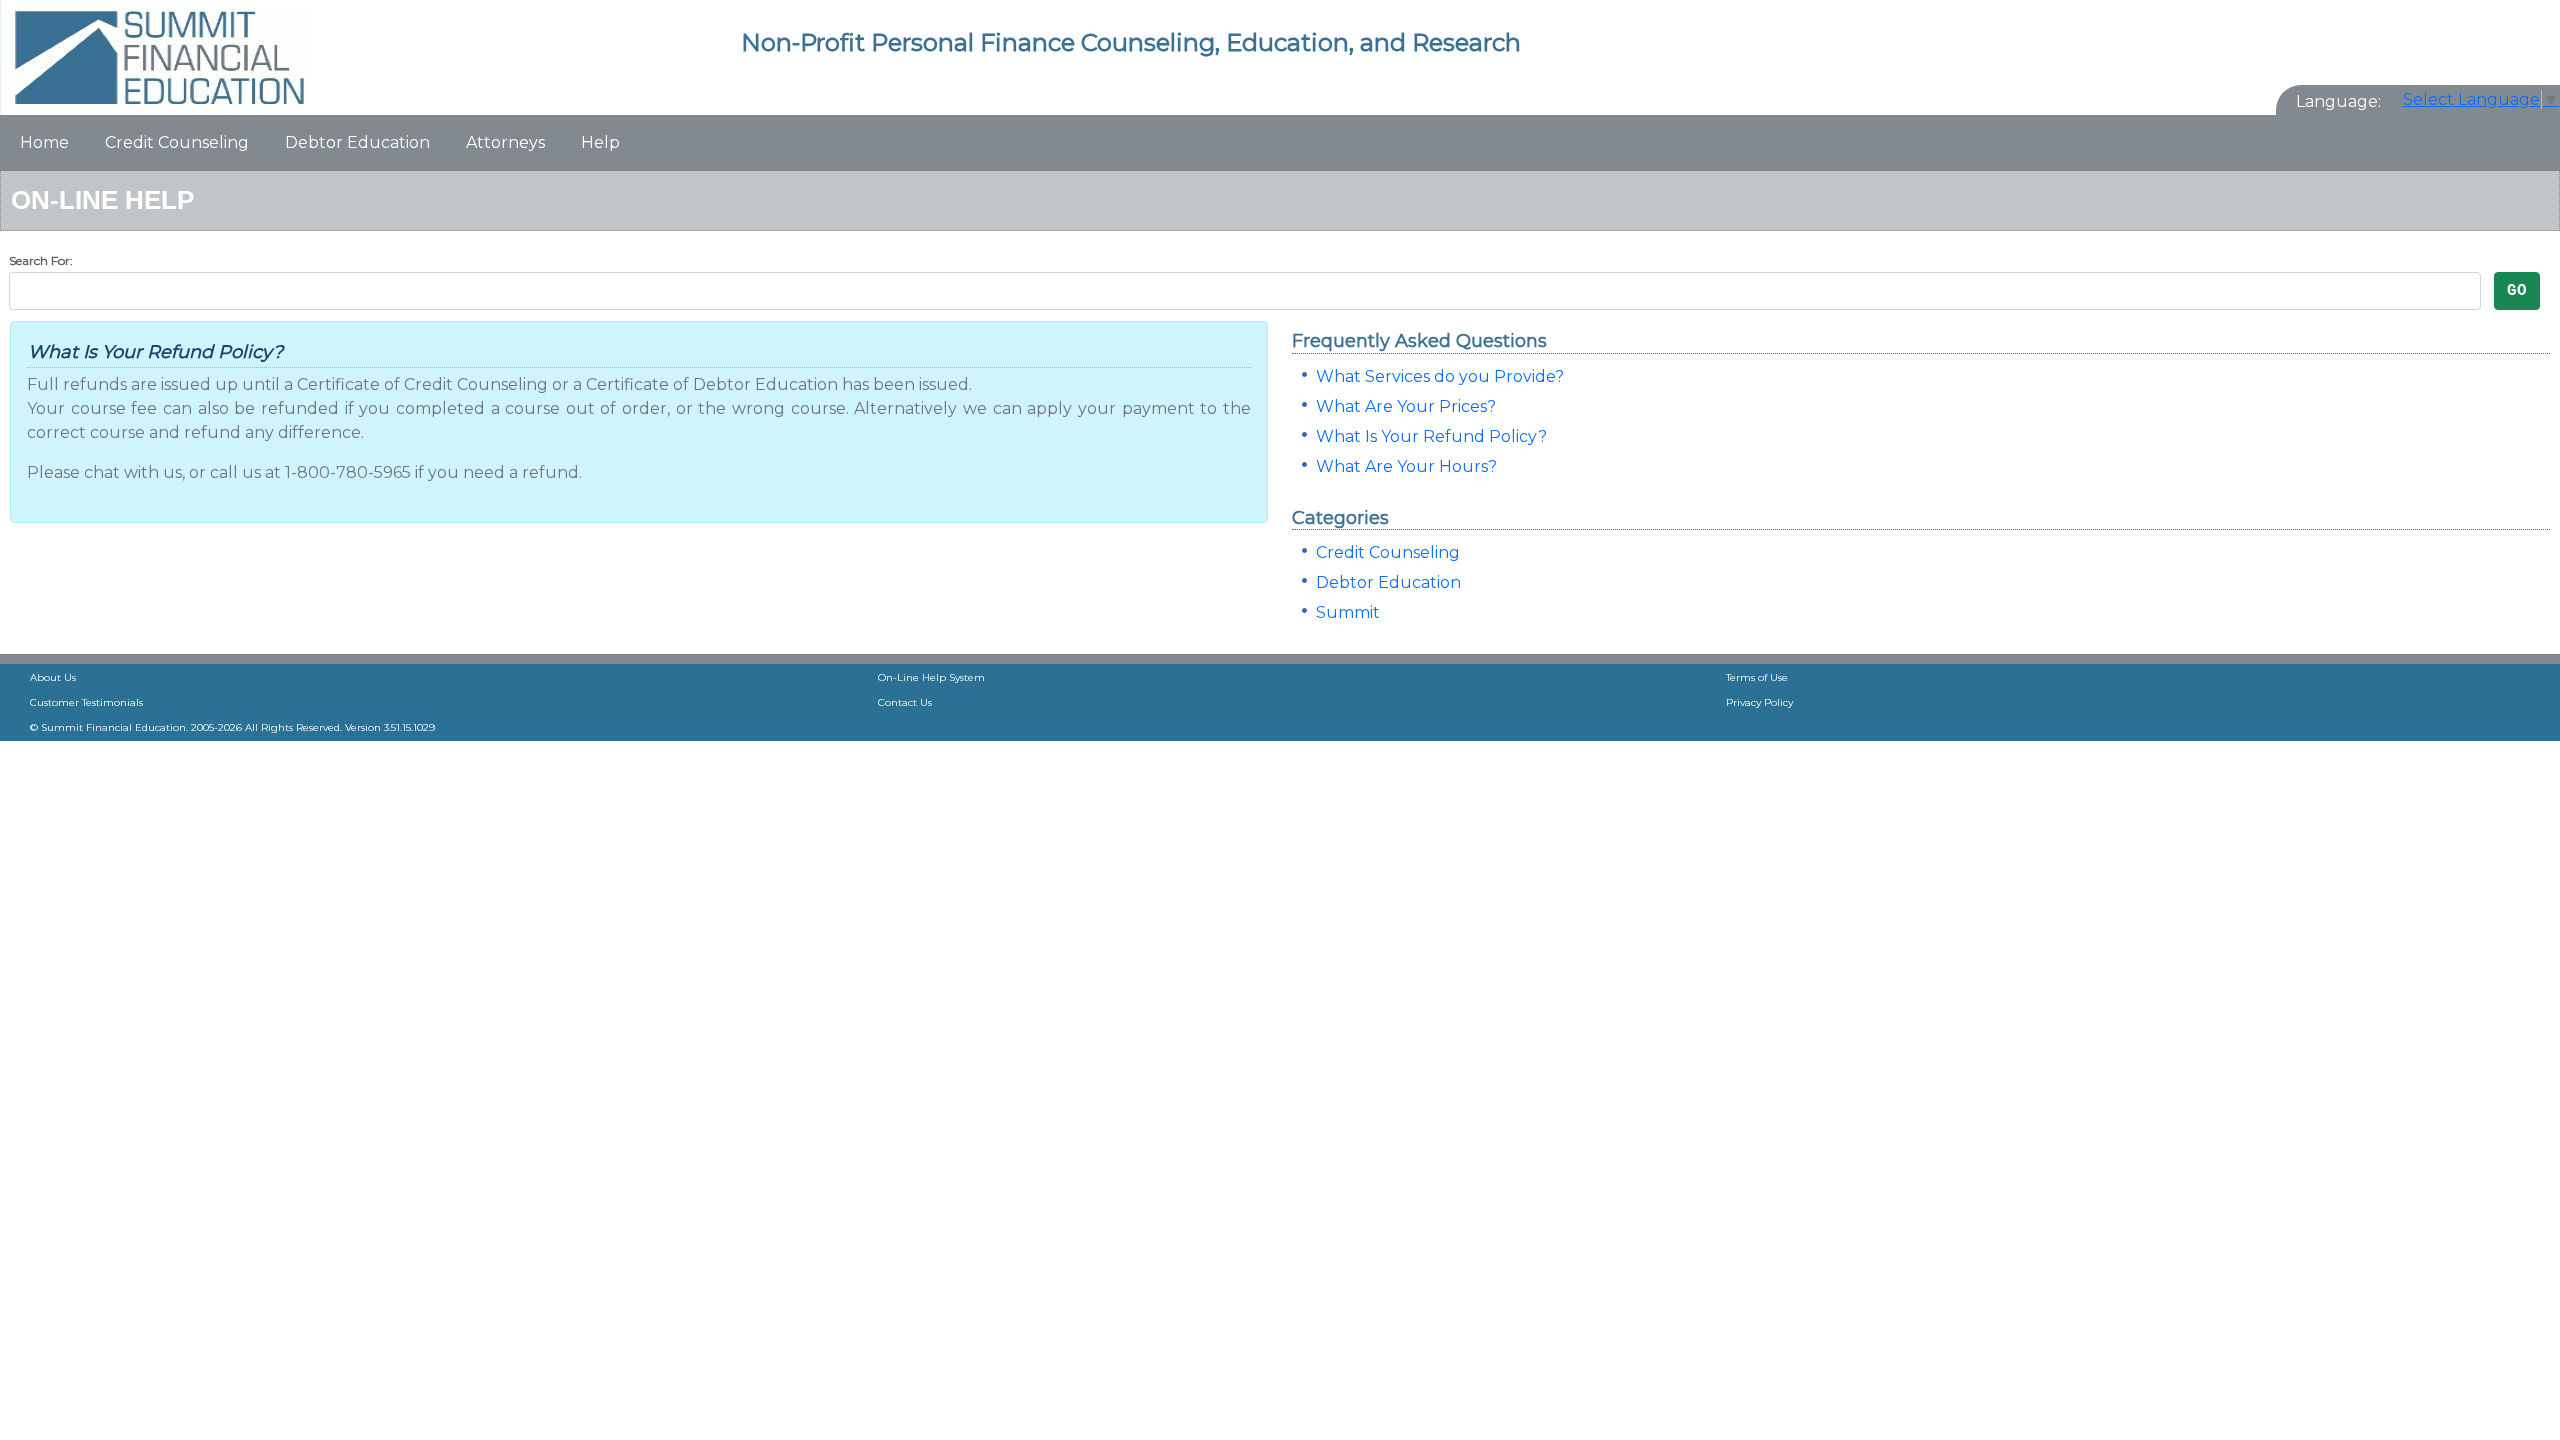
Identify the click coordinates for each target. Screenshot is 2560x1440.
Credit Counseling (177, 142)
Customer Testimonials (86, 702)
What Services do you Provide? (1440, 376)
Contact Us (905, 702)
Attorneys (505, 142)
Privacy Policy (1759, 702)
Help (600, 142)
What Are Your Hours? (1406, 466)
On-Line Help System (931, 677)
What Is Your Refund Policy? (1431, 436)
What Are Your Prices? (1406, 406)
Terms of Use (1757, 677)
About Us (53, 677)
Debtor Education (357, 142)
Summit (1348, 612)
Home (44, 142)
